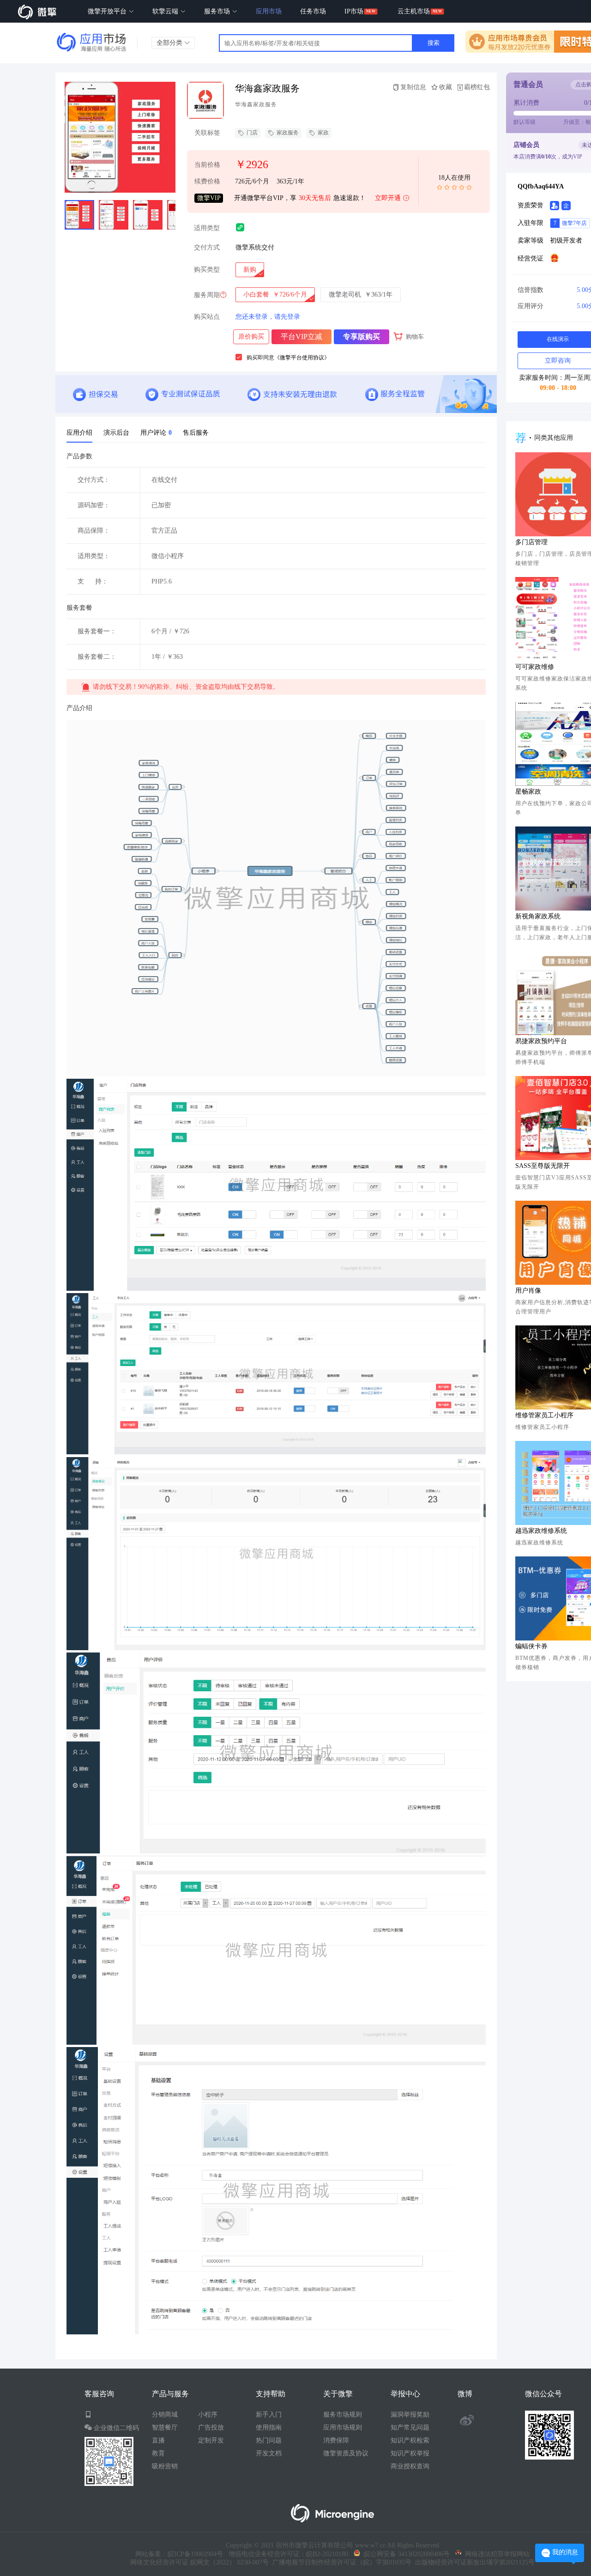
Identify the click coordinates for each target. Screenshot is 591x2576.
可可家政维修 (535, 667)
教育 (158, 2453)
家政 (323, 133)
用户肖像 (528, 1291)
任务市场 (313, 11)
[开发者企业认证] (566, 206)
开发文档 (269, 2453)
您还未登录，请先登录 (268, 317)
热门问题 (269, 2440)
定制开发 (211, 2440)
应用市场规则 (343, 2427)
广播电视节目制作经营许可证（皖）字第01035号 (340, 2562)
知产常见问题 (410, 2427)
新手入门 (269, 2415)
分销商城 (165, 2415)
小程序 (208, 2415)
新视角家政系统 (538, 916)
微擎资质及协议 (346, 2453)
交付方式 (207, 247)
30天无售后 (315, 198)
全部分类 (170, 43)
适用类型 (207, 228)
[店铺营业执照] (555, 258)
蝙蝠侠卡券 (531, 1646)
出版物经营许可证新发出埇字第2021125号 (473, 2562)
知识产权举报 (410, 2453)
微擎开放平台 (108, 11)
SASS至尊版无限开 (543, 1166)
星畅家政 (528, 792)
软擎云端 (166, 11)
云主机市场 (414, 11)
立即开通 (388, 198)
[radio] (250, 270)
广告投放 (211, 2427)
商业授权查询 (410, 2466)
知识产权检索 (410, 2440)
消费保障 (336, 2440)
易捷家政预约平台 (541, 1041)
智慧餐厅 (165, 2427)
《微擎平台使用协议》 (302, 358)
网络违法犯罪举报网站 (495, 2554)
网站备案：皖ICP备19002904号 (179, 2554)
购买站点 (207, 317)
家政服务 (288, 133)
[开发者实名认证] (555, 206)
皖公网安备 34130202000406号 (405, 2554)
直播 (158, 2440)
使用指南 (269, 2427)
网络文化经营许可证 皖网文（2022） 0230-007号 (199, 2562)
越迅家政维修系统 (541, 1531)
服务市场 (218, 11)
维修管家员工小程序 (544, 1415)
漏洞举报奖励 (410, 2415)
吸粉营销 (165, 2466)
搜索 (434, 43)
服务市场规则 (343, 2415)
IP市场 (354, 11)
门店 (252, 133)
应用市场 (269, 11)
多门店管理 (531, 542)
